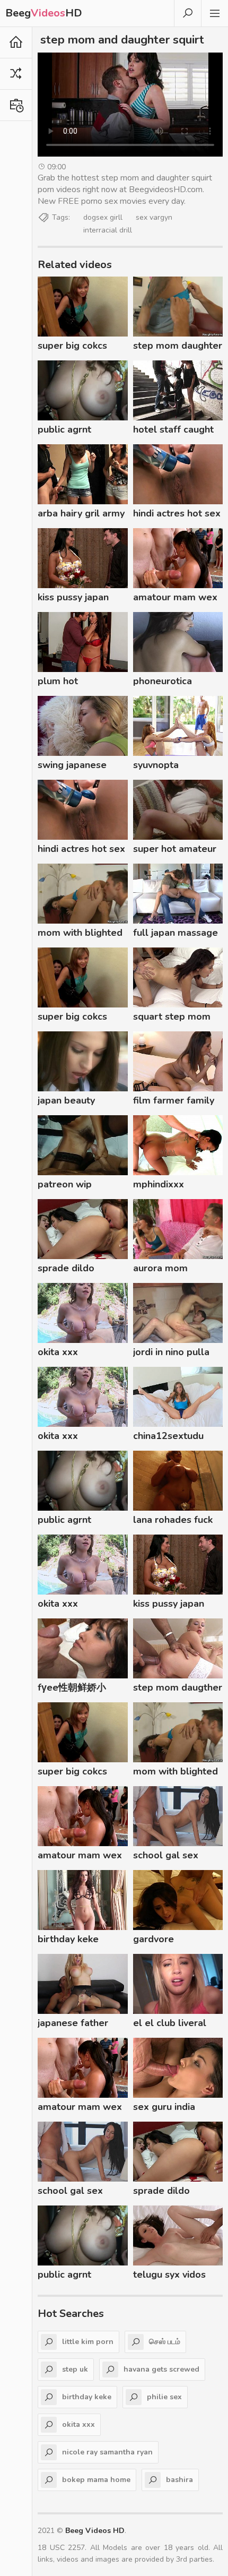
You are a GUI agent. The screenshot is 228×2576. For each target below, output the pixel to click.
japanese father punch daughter (73, 2024)
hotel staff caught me (173, 431)
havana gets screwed (161, 2369)
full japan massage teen (176, 934)
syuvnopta (156, 765)
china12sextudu (168, 1436)
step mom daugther (178, 1687)
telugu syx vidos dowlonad (169, 2276)
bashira (179, 2480)
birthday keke (68, 1939)
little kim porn (88, 2342)
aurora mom (160, 1268)
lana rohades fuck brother (173, 1521)
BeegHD (44, 13)
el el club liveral (170, 2023)
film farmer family (174, 1100)
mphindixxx (159, 1184)
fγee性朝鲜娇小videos (72, 1689)
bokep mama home (96, 2480)
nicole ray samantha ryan (107, 2452)
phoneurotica (163, 681)
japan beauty (66, 1100)
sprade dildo (66, 1268)
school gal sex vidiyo (166, 1857)
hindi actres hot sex (177, 513)
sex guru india (164, 2107)
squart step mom (172, 1016)
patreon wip (65, 1184)
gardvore (154, 1939)
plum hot (58, 681)
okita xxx (58, 1352)
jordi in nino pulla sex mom (171, 1354)
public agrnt (64, 429)
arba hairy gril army (81, 513)
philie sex (164, 2397)
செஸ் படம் (165, 2342)
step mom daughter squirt (178, 347)
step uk (75, 2369)
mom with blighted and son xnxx (80, 934)
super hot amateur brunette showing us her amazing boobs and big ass (175, 850)
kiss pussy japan (73, 597)
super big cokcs (72, 346)
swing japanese (72, 765)
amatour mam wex (175, 597)
